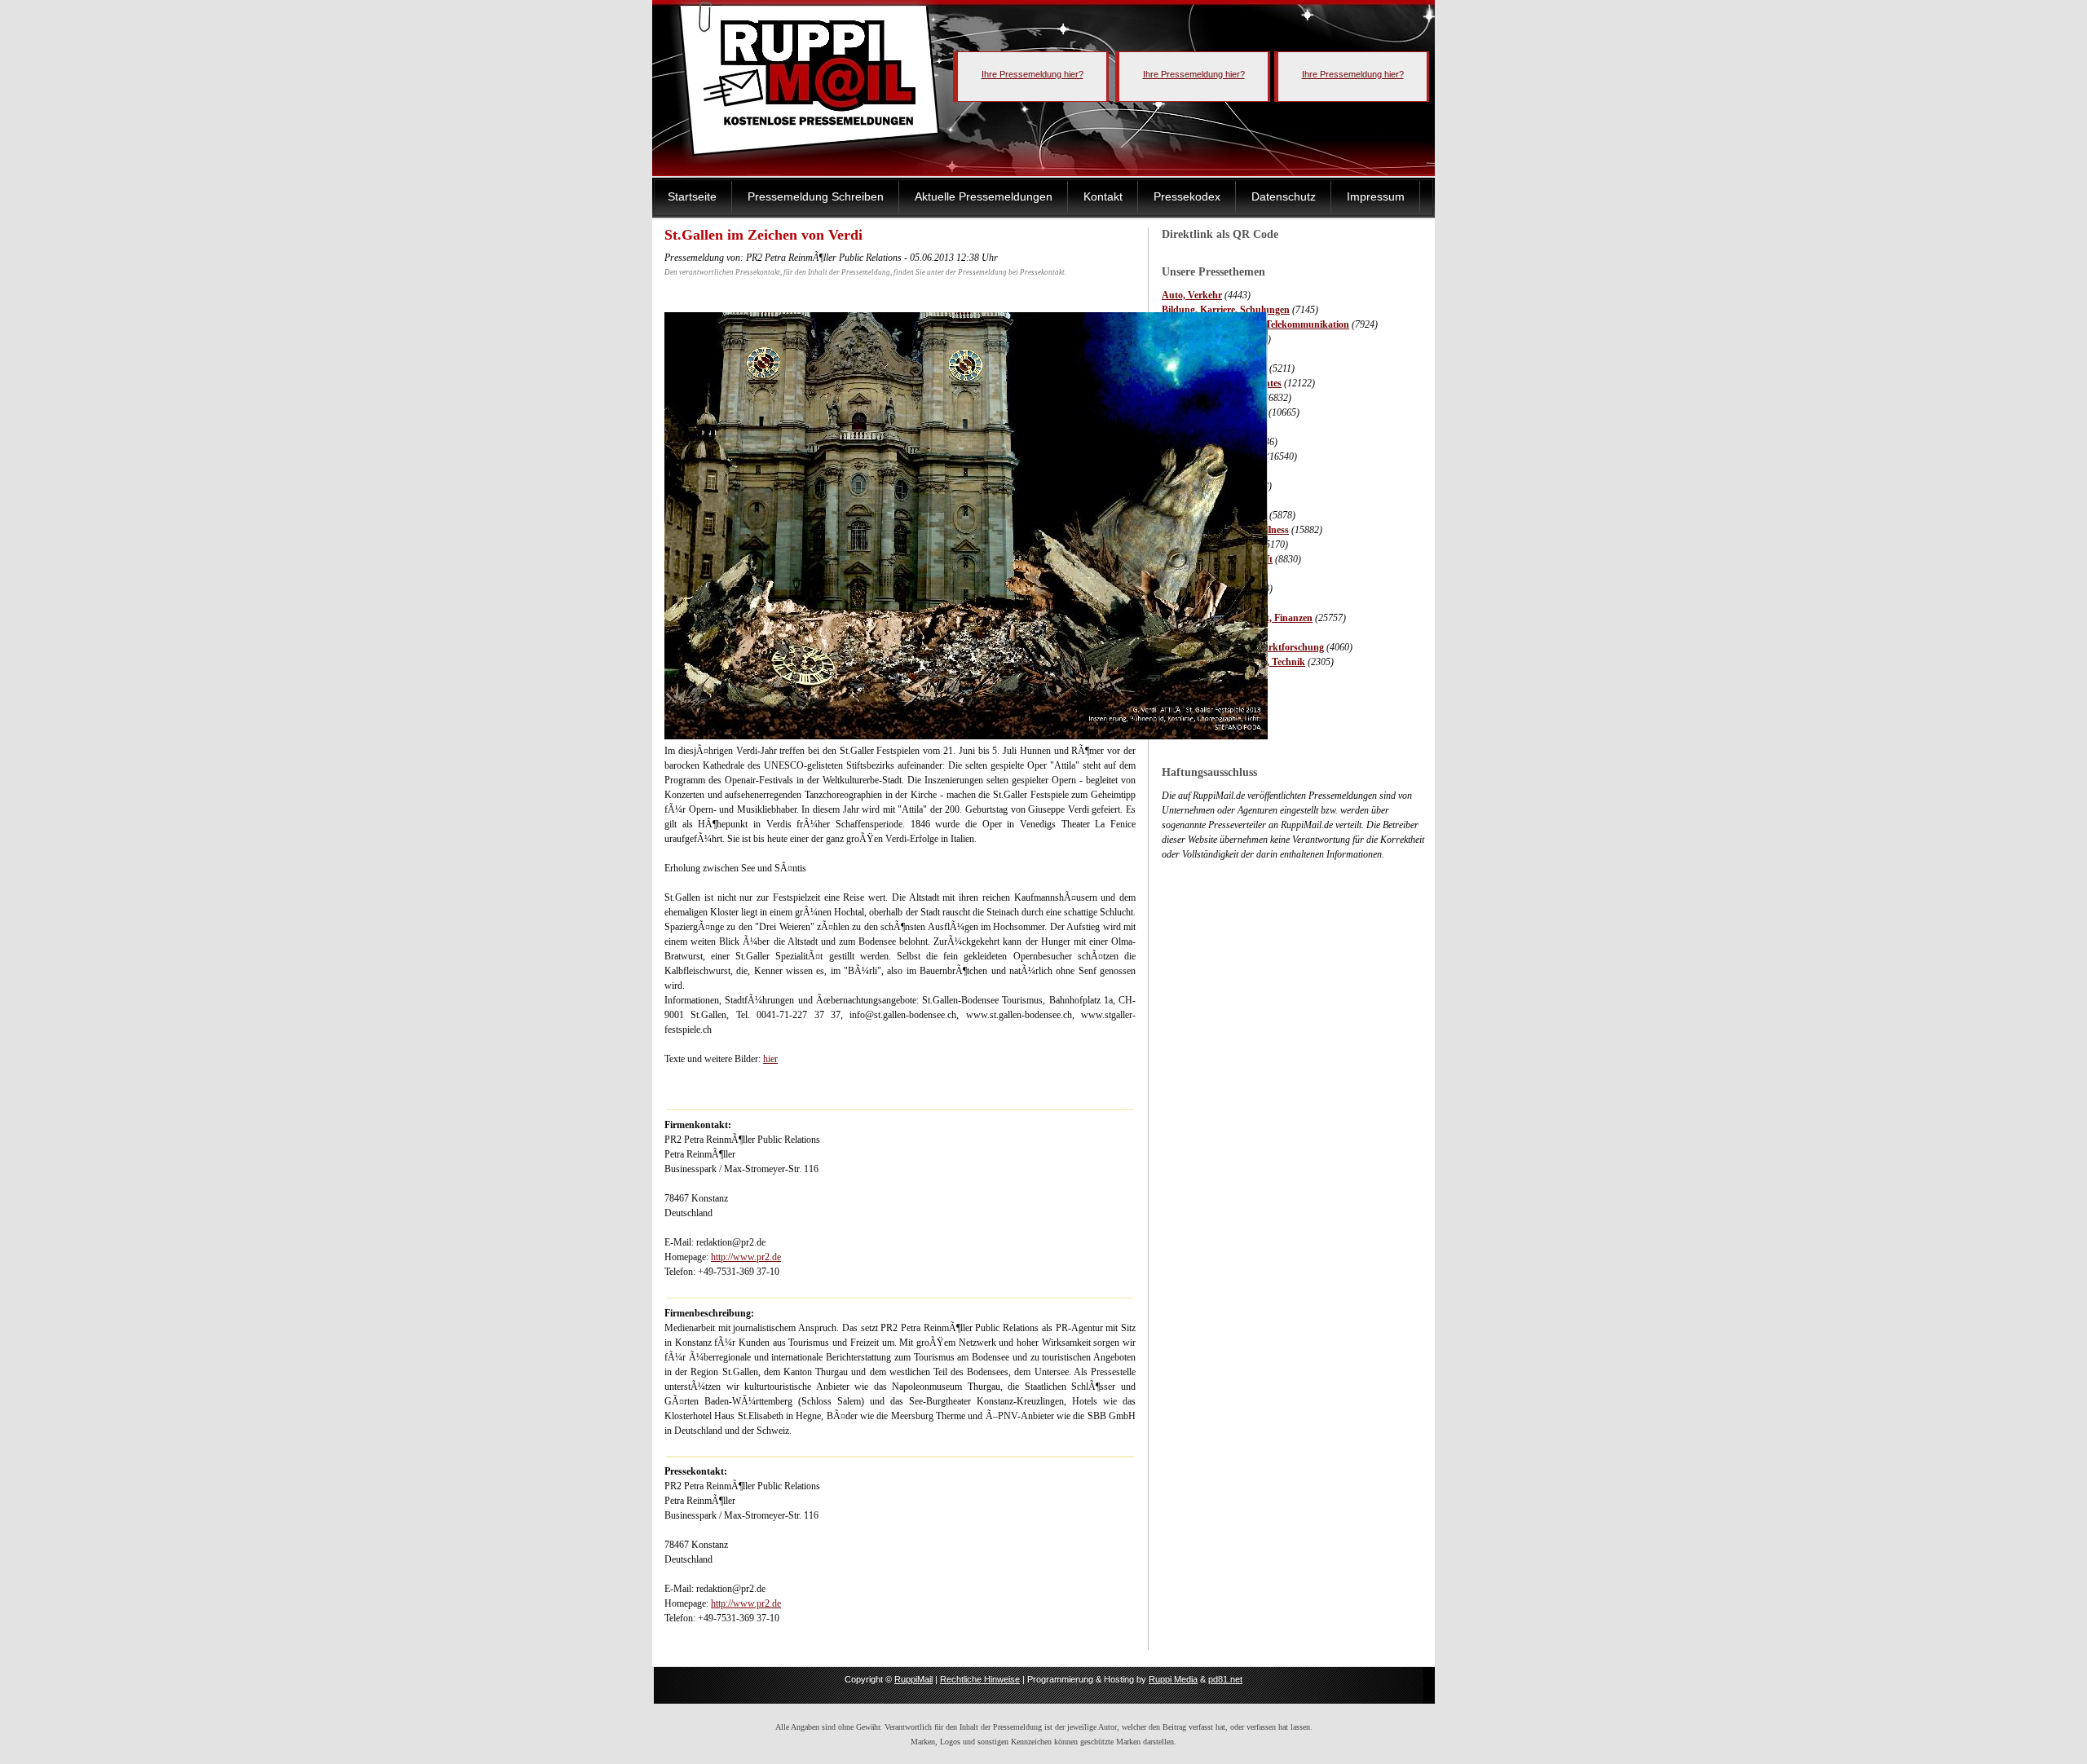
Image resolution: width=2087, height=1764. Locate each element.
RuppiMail (913, 1679)
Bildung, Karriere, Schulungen (1226, 310)
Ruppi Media (1173, 1679)
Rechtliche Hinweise (980, 1679)
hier (770, 1059)
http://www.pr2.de (746, 1257)
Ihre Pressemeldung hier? (1032, 74)
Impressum (1376, 196)
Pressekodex (1187, 196)
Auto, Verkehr (1192, 295)
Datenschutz (1284, 196)
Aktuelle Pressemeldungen (984, 196)
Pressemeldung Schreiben (816, 196)
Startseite (692, 196)
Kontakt (1103, 196)
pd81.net (1225, 1679)
